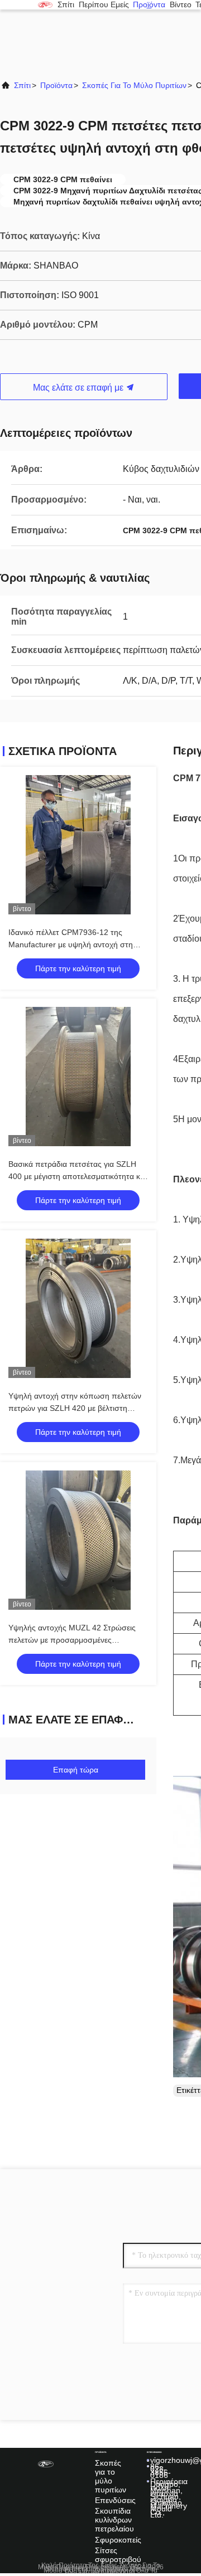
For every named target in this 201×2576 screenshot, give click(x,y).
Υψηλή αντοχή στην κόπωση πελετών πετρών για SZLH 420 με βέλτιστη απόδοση (75, 1408)
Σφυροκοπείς (118, 2540)
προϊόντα (149, 5)
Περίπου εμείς (104, 5)
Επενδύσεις (115, 2500)
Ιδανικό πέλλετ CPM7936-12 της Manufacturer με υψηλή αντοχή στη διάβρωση (71, 944)
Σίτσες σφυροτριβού (118, 2555)
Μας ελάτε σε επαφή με (79, 388)
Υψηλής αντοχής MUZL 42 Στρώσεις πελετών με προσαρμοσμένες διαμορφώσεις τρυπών (72, 1640)
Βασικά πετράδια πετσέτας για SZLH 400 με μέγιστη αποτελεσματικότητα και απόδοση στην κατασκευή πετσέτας (77, 1176)
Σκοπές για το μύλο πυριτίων (134, 85)
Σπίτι (66, 5)
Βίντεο (181, 5)
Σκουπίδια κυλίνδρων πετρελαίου (114, 2520)
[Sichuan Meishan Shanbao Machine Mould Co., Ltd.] (45, 4)
